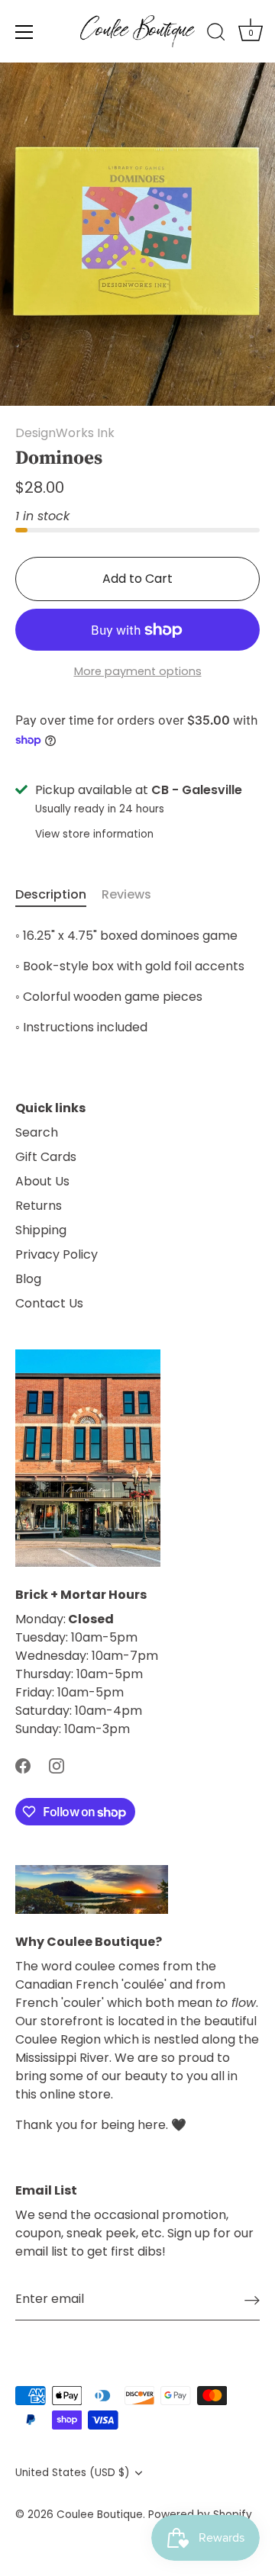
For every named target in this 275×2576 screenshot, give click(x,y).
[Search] (216, 34)
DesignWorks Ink (65, 433)
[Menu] (24, 32)
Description (51, 894)
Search (37, 1132)
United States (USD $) (73, 2473)
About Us (42, 1181)
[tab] (58, 895)
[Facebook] (23, 1766)
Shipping (41, 1230)
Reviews (126, 894)
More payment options (138, 671)
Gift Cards (46, 1157)
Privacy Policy (57, 1254)
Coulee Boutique (100, 2515)
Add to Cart (137, 579)
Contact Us (49, 1303)
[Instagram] (57, 1766)
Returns (39, 1206)
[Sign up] (252, 2300)
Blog (28, 1279)
